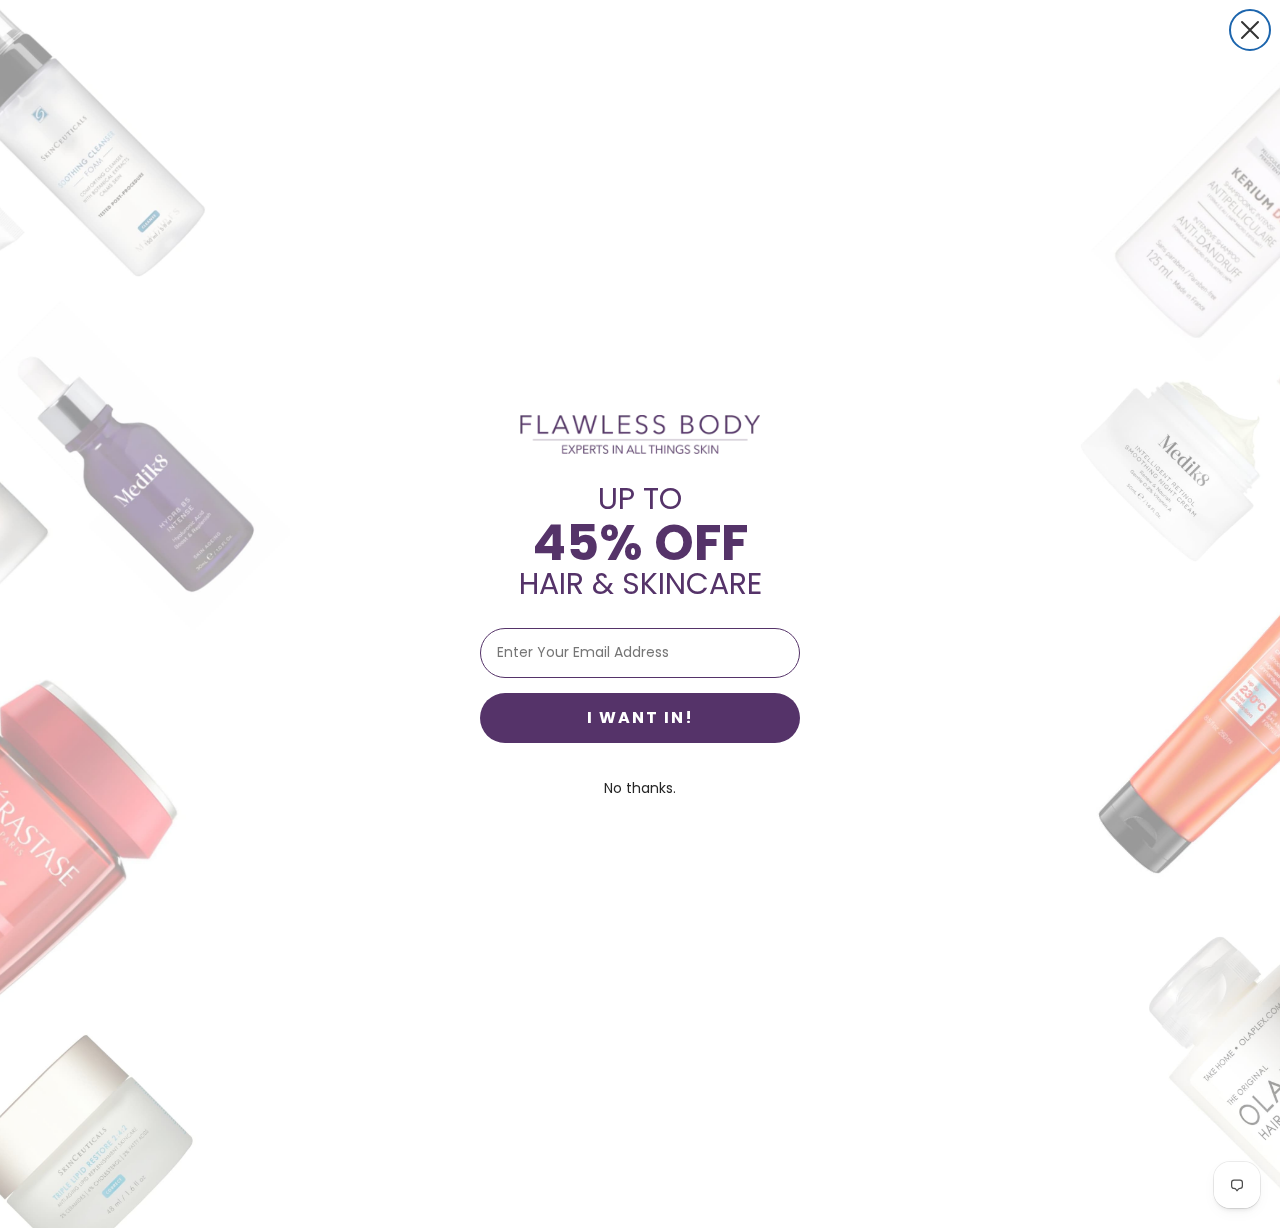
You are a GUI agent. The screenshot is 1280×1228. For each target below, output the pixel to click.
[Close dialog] (1250, 30)
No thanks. (640, 788)
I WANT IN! (640, 717)
